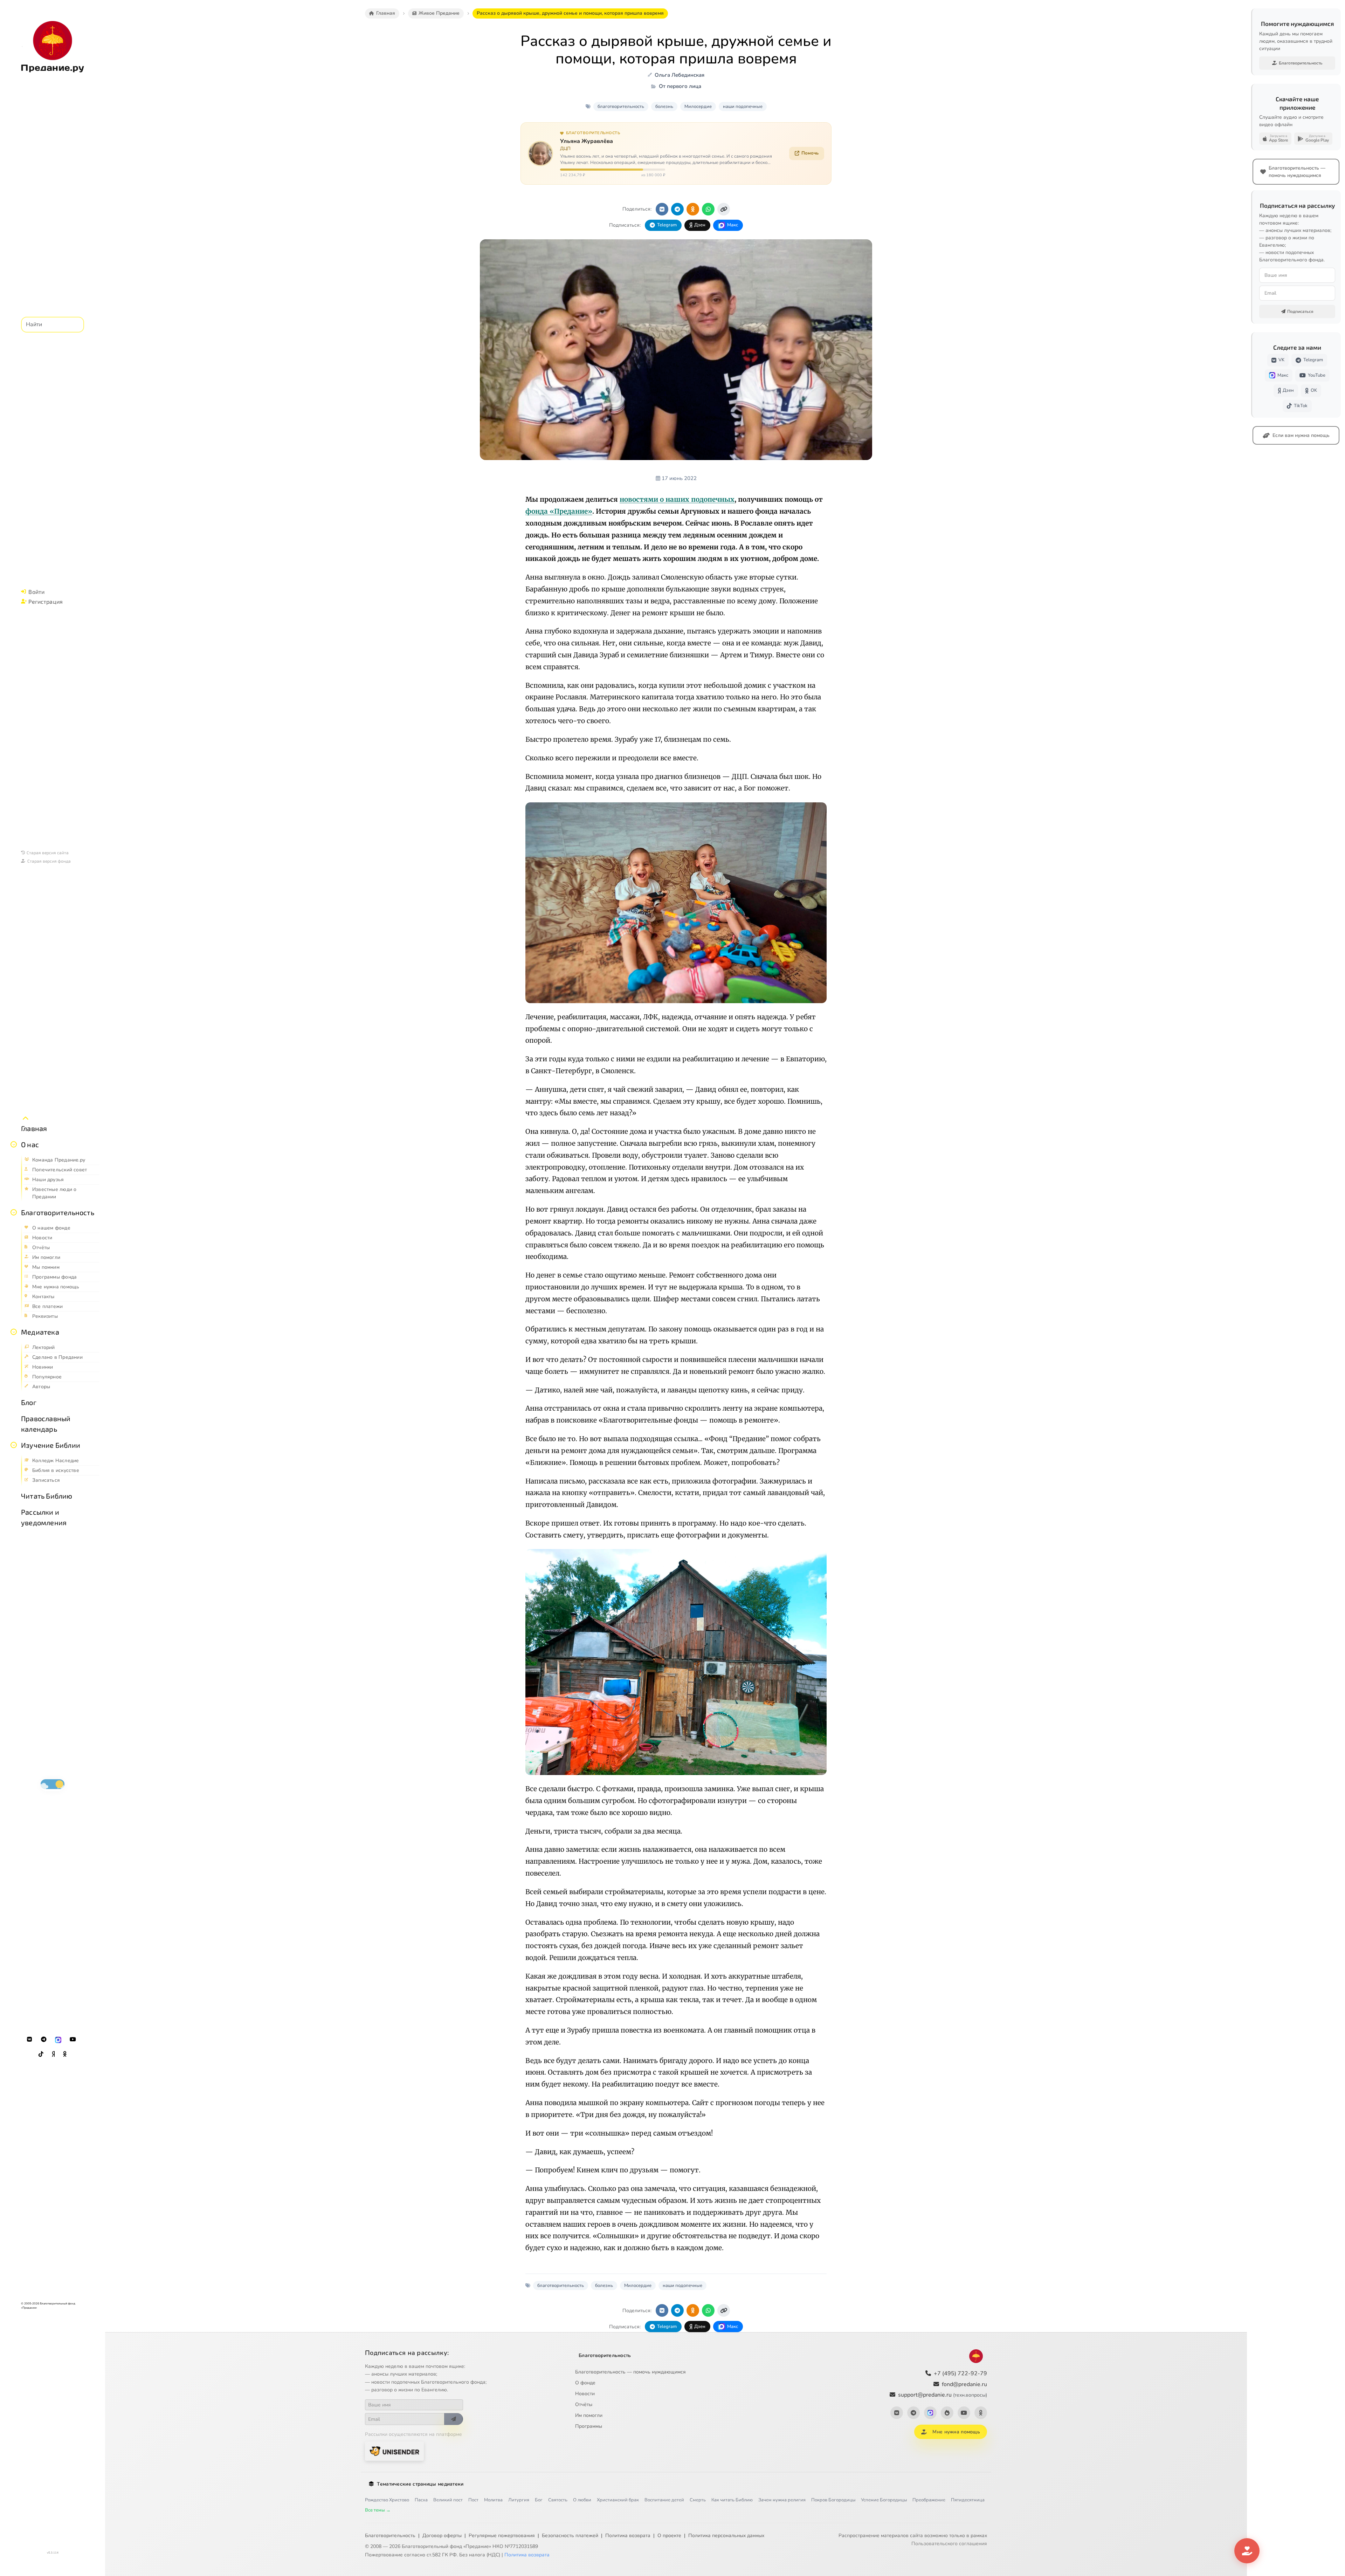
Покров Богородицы (833, 2500)
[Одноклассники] (65, 2054)
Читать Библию (47, 1496)
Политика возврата (628, 2536)
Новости (585, 2394)
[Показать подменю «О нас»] (14, 1144)
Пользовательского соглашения (949, 2544)
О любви (582, 2500)
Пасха (421, 2500)
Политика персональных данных (726, 2536)
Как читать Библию (732, 2500)
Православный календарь (46, 1424)
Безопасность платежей (570, 2536)
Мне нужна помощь (956, 2432)
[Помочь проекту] (1247, 2551)
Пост (473, 2500)
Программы (589, 2426)
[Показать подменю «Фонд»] (14, 1212)
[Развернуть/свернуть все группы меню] (26, 1118)
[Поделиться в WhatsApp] (708, 209)
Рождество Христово (387, 2500)
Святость (558, 2500)
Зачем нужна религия (782, 2500)
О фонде (585, 2383)
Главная (34, 1128)
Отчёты (584, 2404)
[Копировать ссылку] (724, 209)
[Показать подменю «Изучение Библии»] (14, 1445)
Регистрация (46, 601)
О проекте (669, 2536)
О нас (30, 1144)
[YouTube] (73, 2040)
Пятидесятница (968, 2500)
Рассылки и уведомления (44, 1517)
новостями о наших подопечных (677, 499)
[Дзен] (53, 2054)
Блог (29, 1402)
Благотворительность (58, 1212)
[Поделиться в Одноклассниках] (693, 209)
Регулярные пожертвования (502, 2536)
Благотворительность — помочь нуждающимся (630, 2372)
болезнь (664, 107)
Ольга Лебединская (680, 75)
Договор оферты (442, 2536)
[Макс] (58, 2040)
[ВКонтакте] (29, 2040)
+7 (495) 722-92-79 (960, 2373)
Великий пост (448, 2500)
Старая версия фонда (49, 861)
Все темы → (378, 2510)
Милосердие (698, 107)
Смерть (698, 2500)
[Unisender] (394, 2451)
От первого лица (680, 86)
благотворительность (621, 107)
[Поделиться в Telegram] (677, 209)
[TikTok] (41, 2054)
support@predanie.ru (943, 2395)
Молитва (493, 2500)
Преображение (929, 2500)
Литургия (519, 2500)
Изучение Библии (51, 1445)
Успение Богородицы (884, 2500)
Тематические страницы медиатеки (420, 2484)
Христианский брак (618, 2500)
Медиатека (40, 1332)
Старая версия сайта (48, 852)
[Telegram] (44, 2040)
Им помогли (589, 2415)
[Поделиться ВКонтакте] (662, 209)
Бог (539, 2500)
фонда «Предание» (559, 511)
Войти (36, 592)
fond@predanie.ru (964, 2384)
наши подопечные (743, 107)
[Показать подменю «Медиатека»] (14, 1332)
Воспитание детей (664, 2500)
